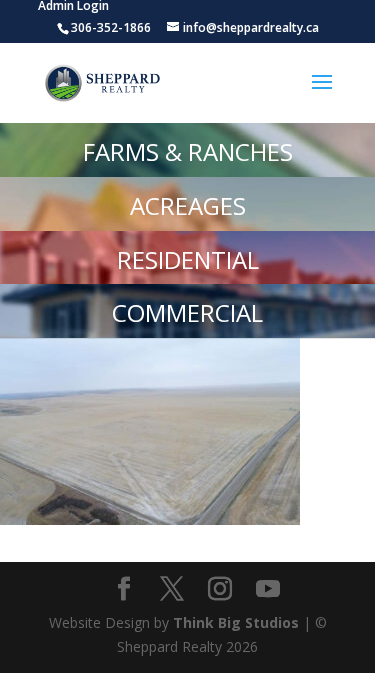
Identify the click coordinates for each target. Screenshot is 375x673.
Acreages (188, 205)
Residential (188, 259)
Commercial (187, 312)
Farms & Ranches (188, 151)
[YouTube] (268, 589)
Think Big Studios (236, 622)
